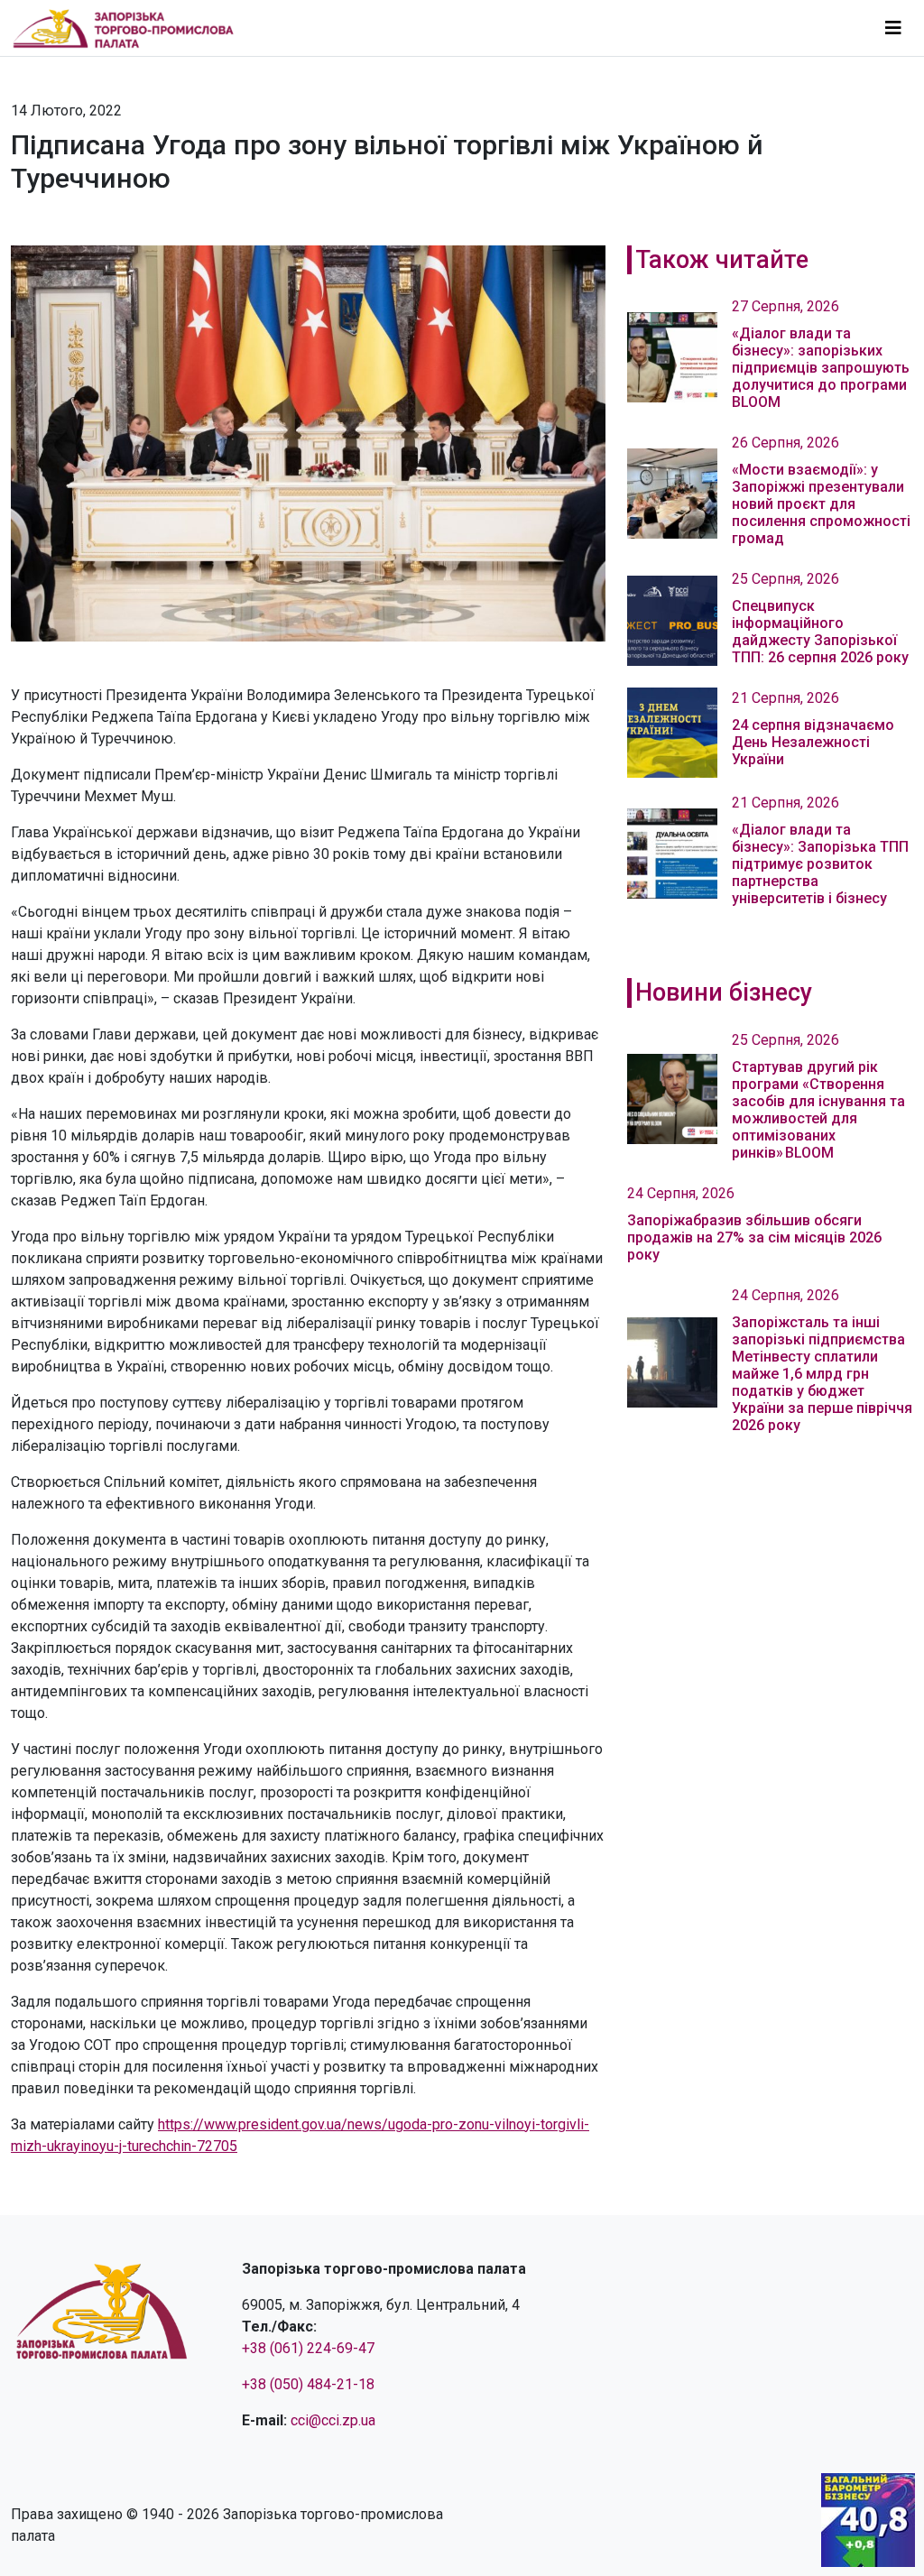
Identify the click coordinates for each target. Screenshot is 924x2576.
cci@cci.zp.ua (333, 2420)
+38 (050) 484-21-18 (308, 2384)
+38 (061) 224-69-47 (308, 2348)
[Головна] (131, 28)
